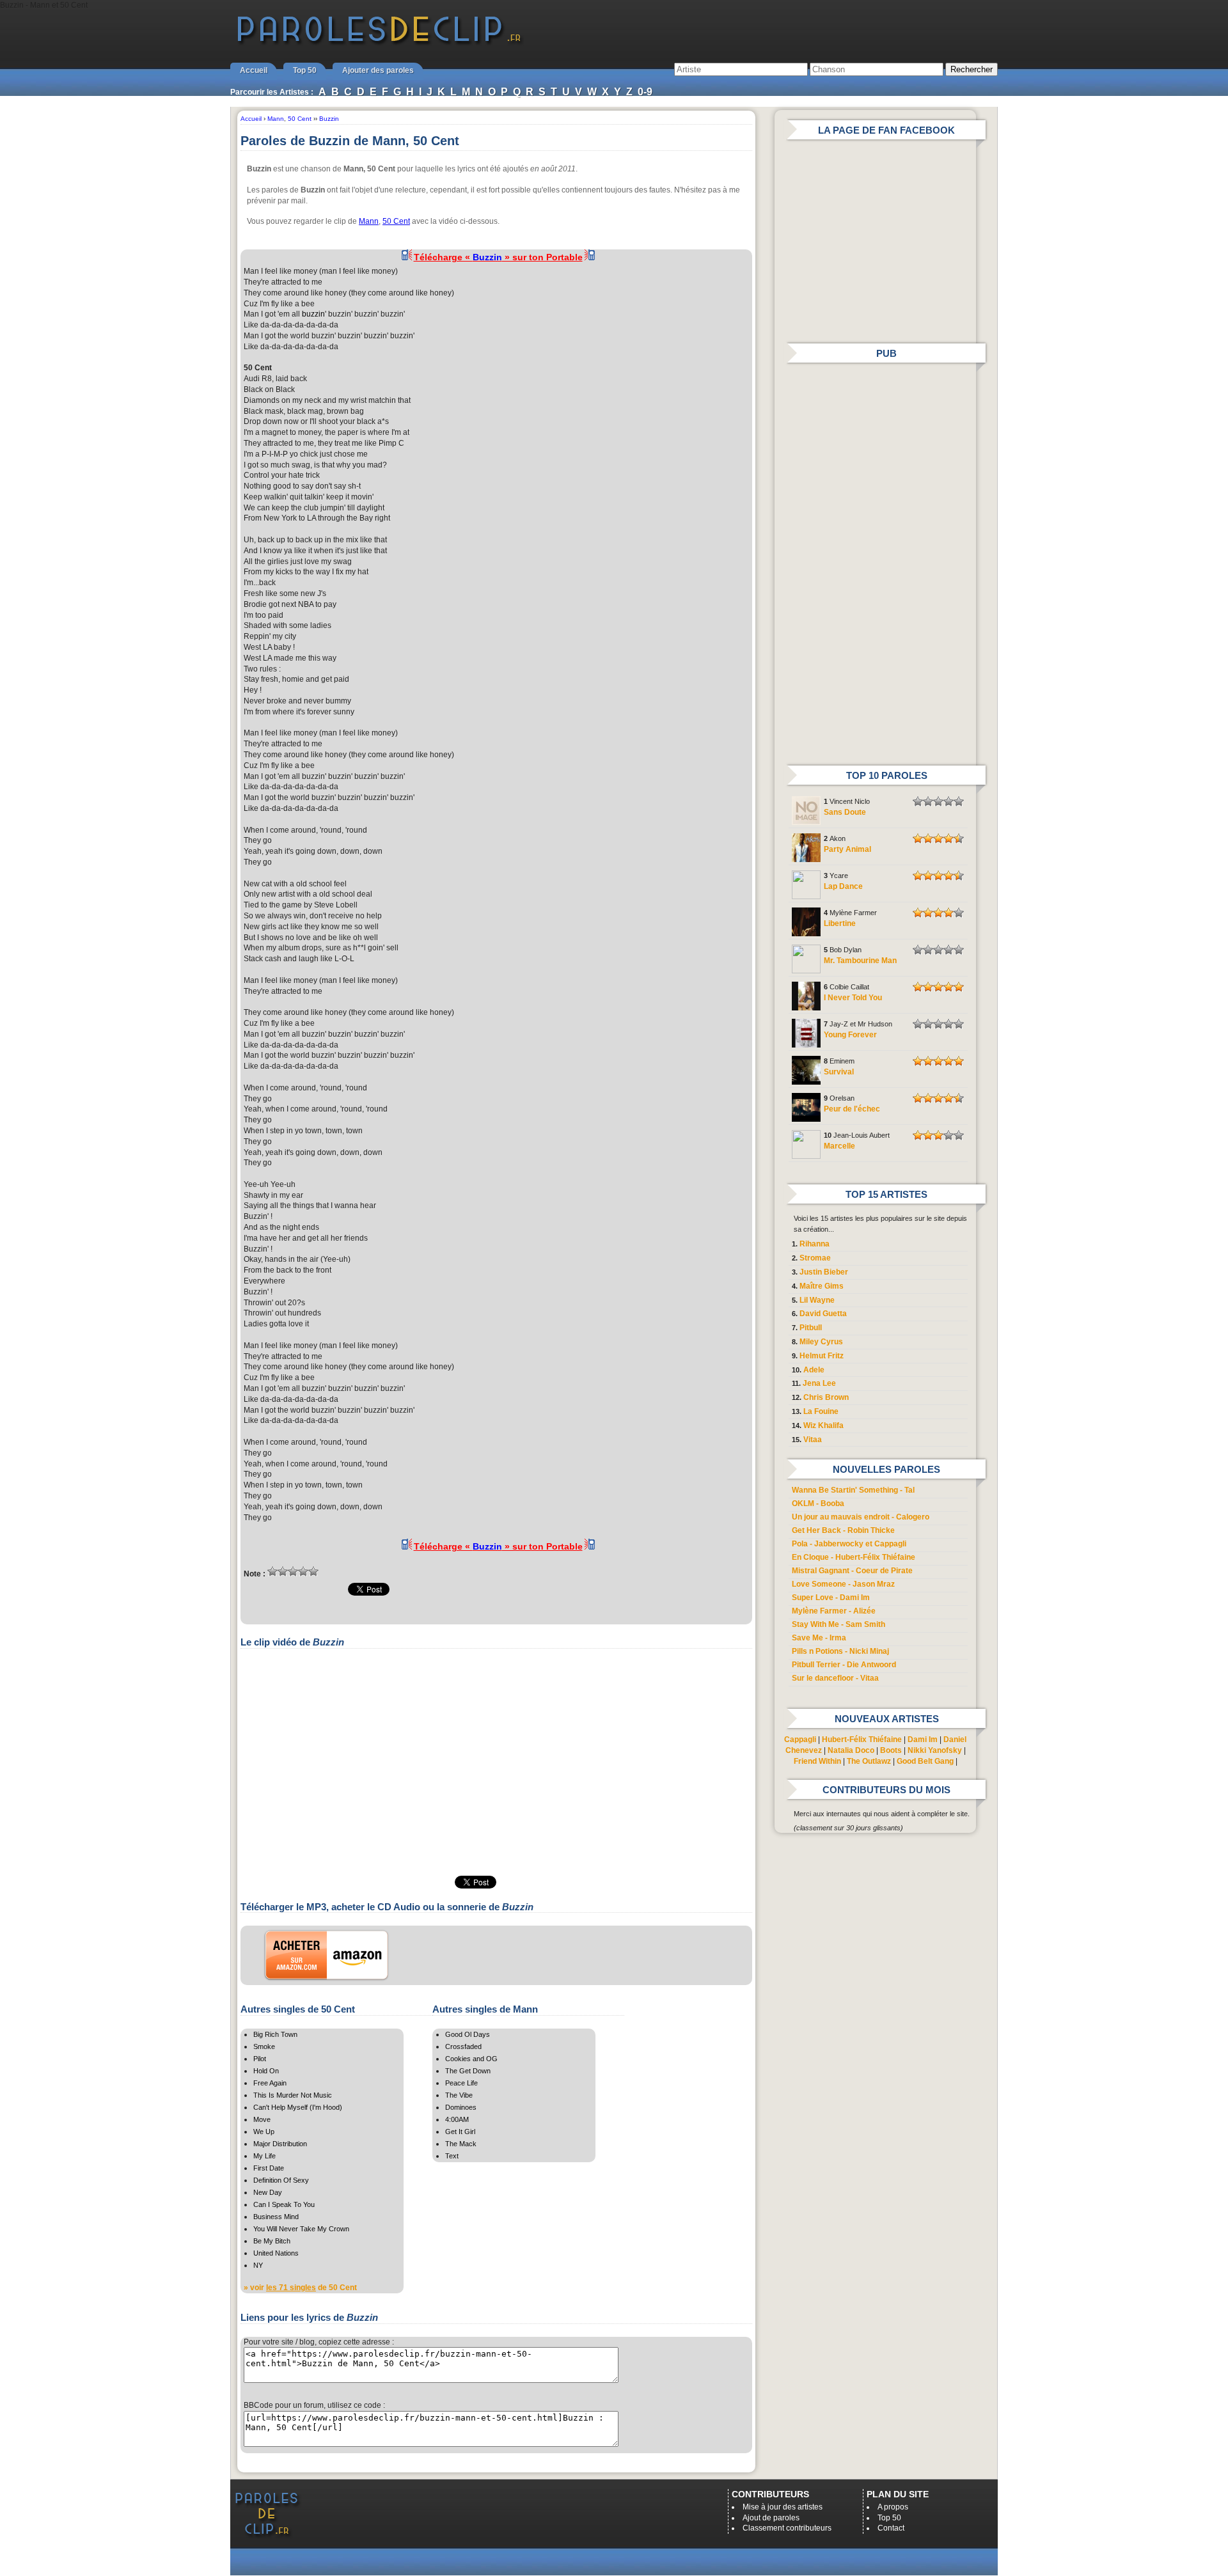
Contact (891, 2528)
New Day (268, 2192)
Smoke (264, 2046)
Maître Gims (822, 1286)
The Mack (461, 2144)
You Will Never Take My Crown (301, 2229)
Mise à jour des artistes (783, 2507)
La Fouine (821, 1411)
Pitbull (811, 1328)
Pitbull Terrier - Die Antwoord (844, 1665)
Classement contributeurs (787, 2528)
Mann (369, 221)
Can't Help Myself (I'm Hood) (298, 2107)
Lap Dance (843, 886)
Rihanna (815, 1244)
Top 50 (305, 70)
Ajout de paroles (771, 2518)
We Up (264, 2132)
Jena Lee (819, 1383)
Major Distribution (280, 2144)
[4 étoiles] (303, 1571)
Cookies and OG (471, 2059)
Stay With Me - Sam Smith (838, 1624)
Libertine (840, 923)
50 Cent (396, 221)
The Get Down (468, 2071)
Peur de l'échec (852, 1109)
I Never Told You (853, 998)
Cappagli (800, 1740)
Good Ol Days (468, 2034)
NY (258, 2265)
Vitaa (813, 1440)
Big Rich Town (275, 2034)
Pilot (260, 2059)
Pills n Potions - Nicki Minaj (840, 1651)
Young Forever (850, 1035)
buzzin (313, 314)
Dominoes (461, 2107)
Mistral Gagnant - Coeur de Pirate (852, 1571)
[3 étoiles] (293, 1571)
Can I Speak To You (284, 2204)
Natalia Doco (851, 1750)
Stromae (815, 1258)
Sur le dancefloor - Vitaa (835, 1678)
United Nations (276, 2253)
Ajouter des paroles (378, 70)
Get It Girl (460, 2132)
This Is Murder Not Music (293, 2095)
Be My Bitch (272, 2241)
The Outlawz (869, 1761)
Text (452, 2156)
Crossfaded (463, 2046)
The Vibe (459, 2095)
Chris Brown (826, 1397)
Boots (891, 1750)
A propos (893, 2507)
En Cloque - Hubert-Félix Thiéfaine (854, 1557)
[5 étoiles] (313, 1571)
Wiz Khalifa (823, 1425)
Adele (814, 1370)
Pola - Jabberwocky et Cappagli (849, 1544)
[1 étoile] (272, 1571)
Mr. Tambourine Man (860, 961)
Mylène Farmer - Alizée (834, 1611)
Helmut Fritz (822, 1356)
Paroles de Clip (379, 43)
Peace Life (461, 2083)
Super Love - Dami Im (831, 1598)
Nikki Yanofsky (935, 1750)
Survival (839, 1072)
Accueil (254, 70)
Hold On (266, 2071)
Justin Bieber (824, 1272)
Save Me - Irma (819, 1638)
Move (262, 2119)
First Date (269, 2168)
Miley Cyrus (821, 1342)
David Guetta (823, 1314)
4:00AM (457, 2119)
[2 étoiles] (283, 1571)
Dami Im (923, 1740)
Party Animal (847, 849)
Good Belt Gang (925, 1761)
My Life (264, 2156)
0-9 (645, 92)
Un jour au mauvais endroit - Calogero (861, 1517)
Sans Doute (845, 812)
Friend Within (817, 1761)
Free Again (270, 2083)
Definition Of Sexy (281, 2180)
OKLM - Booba (818, 1504)
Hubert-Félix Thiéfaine (862, 1740)
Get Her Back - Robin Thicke (843, 1530)
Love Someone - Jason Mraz (843, 1584)
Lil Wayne (817, 1300)
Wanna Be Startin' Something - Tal (853, 1490)
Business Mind (276, 2217)
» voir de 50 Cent (300, 2288)
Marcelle (839, 1146)
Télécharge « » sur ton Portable (498, 257)
